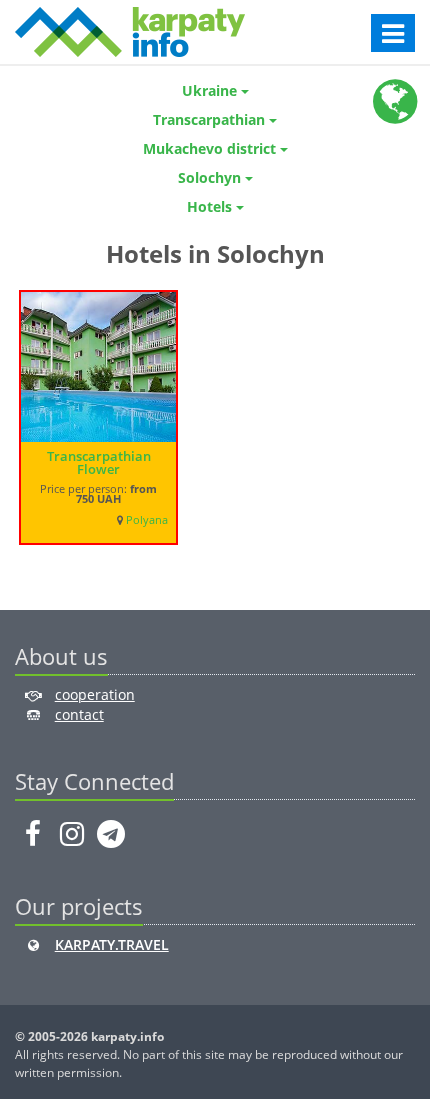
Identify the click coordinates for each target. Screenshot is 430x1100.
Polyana (147, 520)
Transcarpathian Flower (99, 462)
